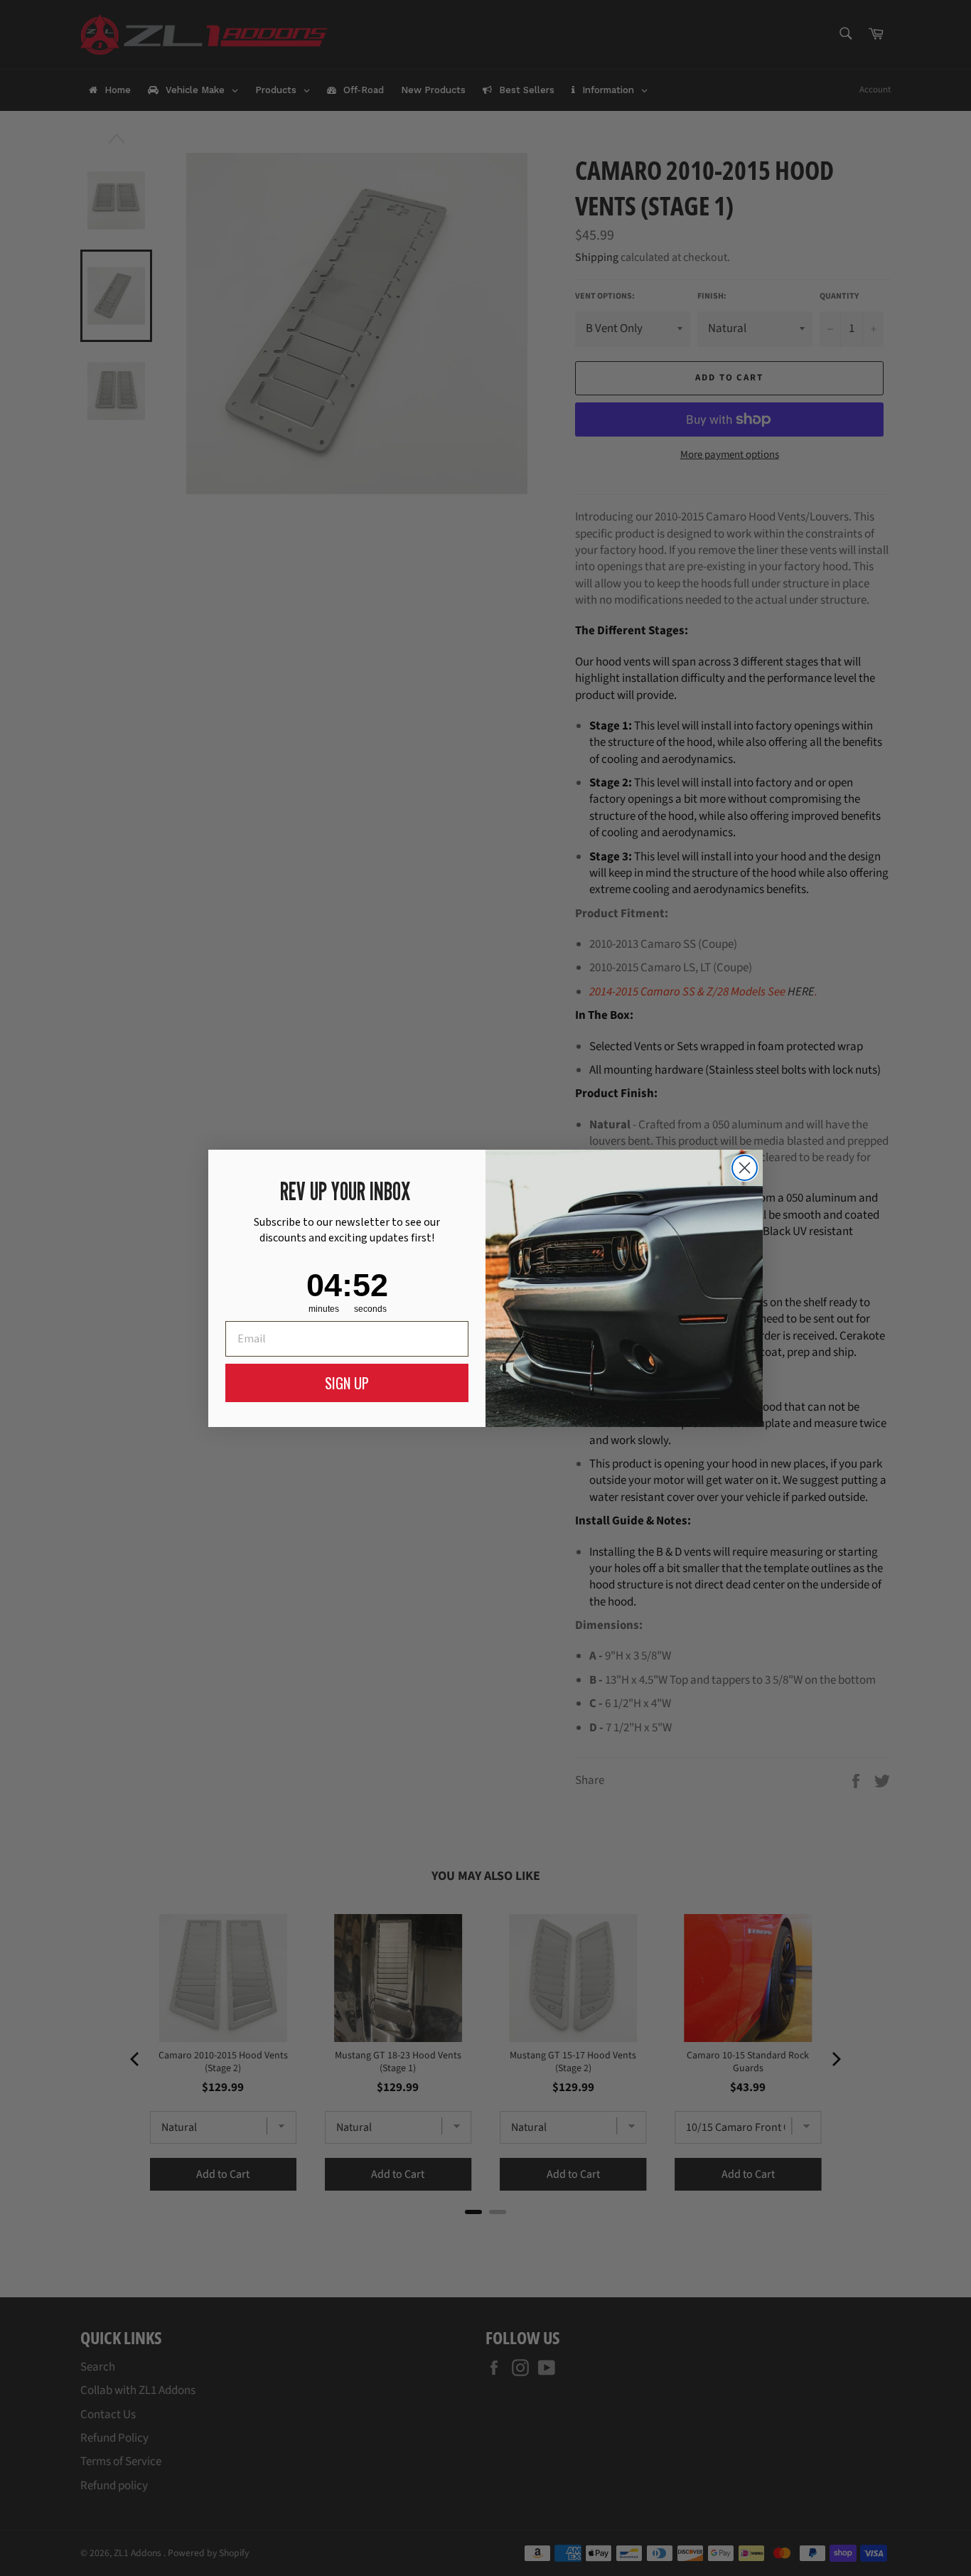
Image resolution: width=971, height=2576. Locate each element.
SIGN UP (347, 1383)
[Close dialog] (745, 1168)
